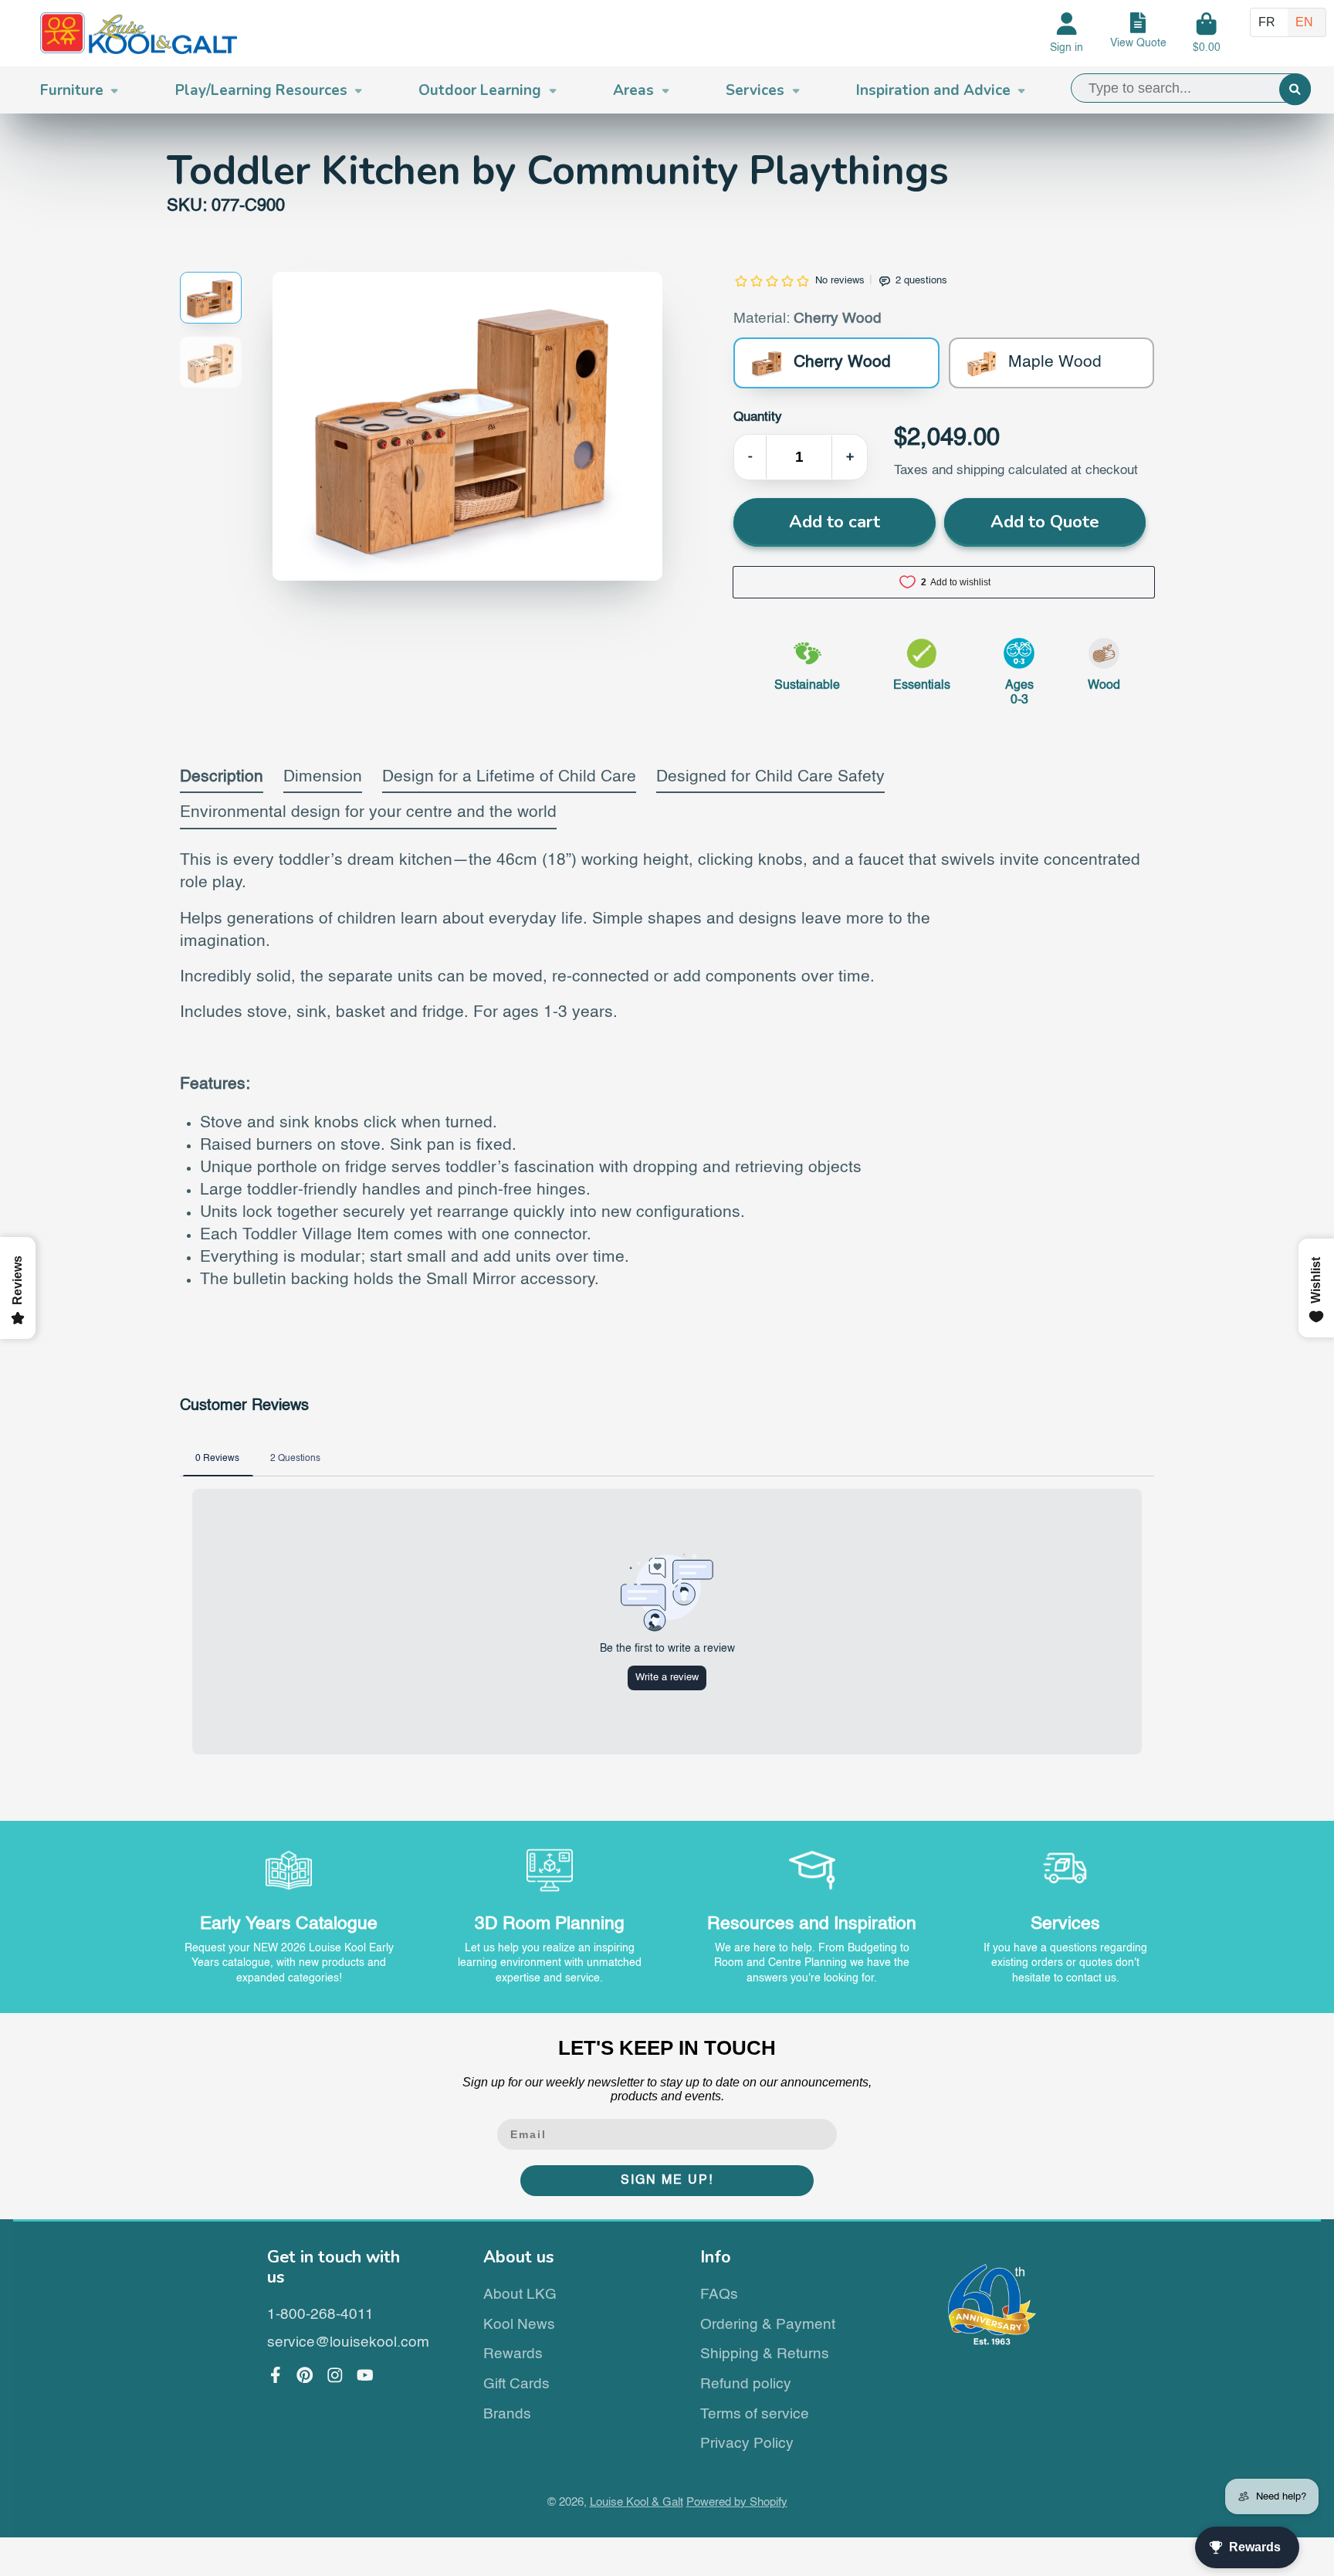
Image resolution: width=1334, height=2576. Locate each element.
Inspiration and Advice (933, 90)
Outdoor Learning (480, 90)
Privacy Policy (747, 2444)
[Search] (1295, 89)
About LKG (520, 2295)
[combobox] (1191, 88)
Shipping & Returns (765, 2354)
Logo (139, 34)
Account (1067, 33)
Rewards (513, 2354)
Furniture (72, 90)
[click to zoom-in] (467, 426)
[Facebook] (276, 2375)
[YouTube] (365, 2375)
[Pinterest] (305, 2375)
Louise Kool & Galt (637, 2503)
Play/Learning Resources (261, 90)
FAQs (719, 2295)
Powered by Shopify (737, 2503)
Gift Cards (516, 2384)
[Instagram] (335, 2375)
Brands (507, 2414)
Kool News (519, 2325)
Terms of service (755, 2414)
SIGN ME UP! (667, 2181)
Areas (633, 90)
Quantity (758, 417)
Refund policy (746, 2384)
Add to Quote (1045, 522)
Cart (1207, 33)
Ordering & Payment (768, 2325)
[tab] (222, 781)
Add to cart (835, 522)
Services (755, 90)
